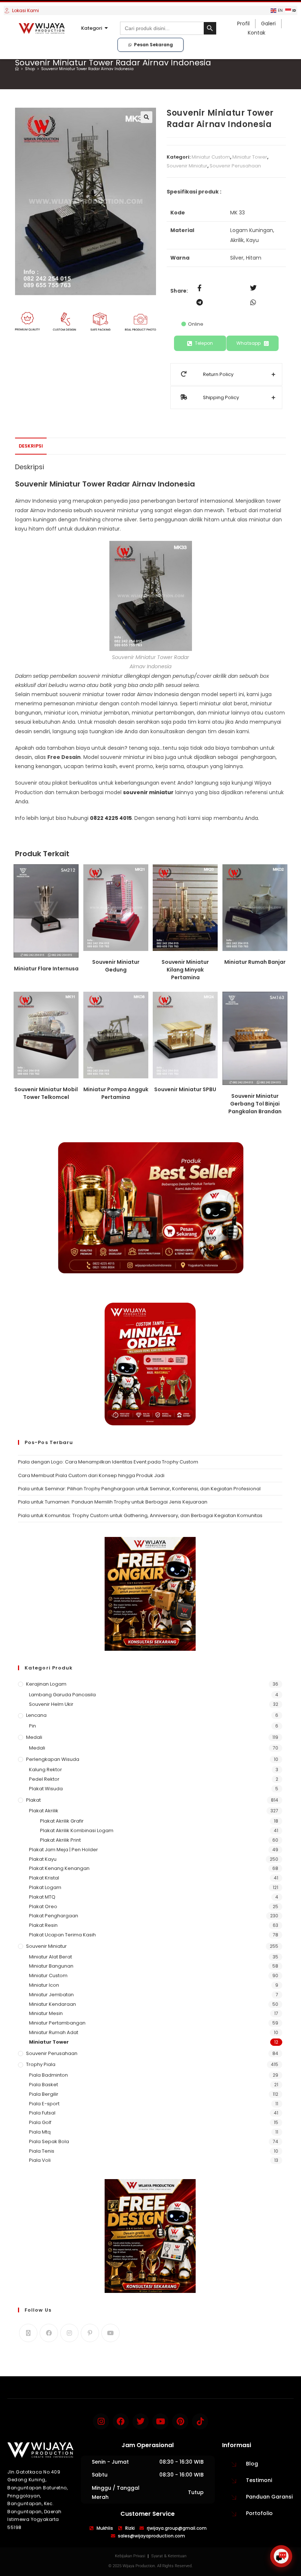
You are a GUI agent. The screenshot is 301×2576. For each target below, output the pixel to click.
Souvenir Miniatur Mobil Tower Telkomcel (46, 1093)
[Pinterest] (90, 2333)
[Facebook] (49, 2333)
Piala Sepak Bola (49, 2141)
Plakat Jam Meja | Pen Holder (64, 1850)
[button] (146, 117)
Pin (32, 1726)
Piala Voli (40, 2160)
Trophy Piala (41, 2064)
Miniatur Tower (250, 157)
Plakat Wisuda (46, 1789)
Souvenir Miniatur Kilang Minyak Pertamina (185, 970)
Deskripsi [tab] (31, 446)
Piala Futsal (42, 2113)
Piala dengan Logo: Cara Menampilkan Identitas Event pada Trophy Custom (108, 1462)
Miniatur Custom (211, 157)
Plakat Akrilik (44, 1811)
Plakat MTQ (42, 1897)
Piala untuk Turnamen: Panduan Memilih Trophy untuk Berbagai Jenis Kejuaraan (113, 1502)
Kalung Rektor (46, 1770)
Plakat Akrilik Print (60, 1840)
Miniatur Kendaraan (52, 2004)
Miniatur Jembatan (51, 1995)
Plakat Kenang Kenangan (59, 1868)
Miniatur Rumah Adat (54, 2032)
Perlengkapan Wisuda (53, 1759)
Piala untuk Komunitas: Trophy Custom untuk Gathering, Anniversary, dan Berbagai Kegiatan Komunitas (140, 1515)
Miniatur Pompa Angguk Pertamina (116, 1093)
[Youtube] (110, 2333)
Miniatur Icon (44, 1985)
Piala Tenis (42, 2151)
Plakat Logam (45, 1887)
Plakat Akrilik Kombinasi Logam (77, 1830)
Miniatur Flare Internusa (46, 969)
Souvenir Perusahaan (235, 166)
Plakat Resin (43, 1925)
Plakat (33, 1800)
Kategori (92, 28)
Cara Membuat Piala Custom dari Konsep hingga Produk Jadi (91, 1475)
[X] (28, 2333)
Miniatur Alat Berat (50, 1957)
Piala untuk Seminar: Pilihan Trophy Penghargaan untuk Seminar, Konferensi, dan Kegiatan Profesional (139, 1489)
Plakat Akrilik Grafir (62, 1821)
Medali (34, 1737)
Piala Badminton (48, 2075)
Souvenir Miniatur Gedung (116, 966)
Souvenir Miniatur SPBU (185, 1089)
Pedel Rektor (44, 1779)
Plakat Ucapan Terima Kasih (62, 1935)
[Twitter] (141, 2421)
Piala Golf (40, 2122)
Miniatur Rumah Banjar (255, 962)
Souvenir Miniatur (187, 166)
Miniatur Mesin (46, 2013)
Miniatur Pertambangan (57, 2023)
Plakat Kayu (43, 1859)
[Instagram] (69, 2333)
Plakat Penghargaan (54, 1916)
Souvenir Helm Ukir (51, 1704)
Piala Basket (43, 2085)
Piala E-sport (44, 2104)
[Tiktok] (200, 2421)
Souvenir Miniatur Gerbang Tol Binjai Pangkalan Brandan (255, 1104)
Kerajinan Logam (46, 1684)
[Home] (17, 69)
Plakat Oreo (43, 1906)
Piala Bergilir (44, 2094)
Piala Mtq (40, 2132)
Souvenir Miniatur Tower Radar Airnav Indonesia (87, 69)
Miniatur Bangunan (51, 1966)
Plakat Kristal (44, 1878)
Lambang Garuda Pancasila (62, 1695)
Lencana (36, 1715)
